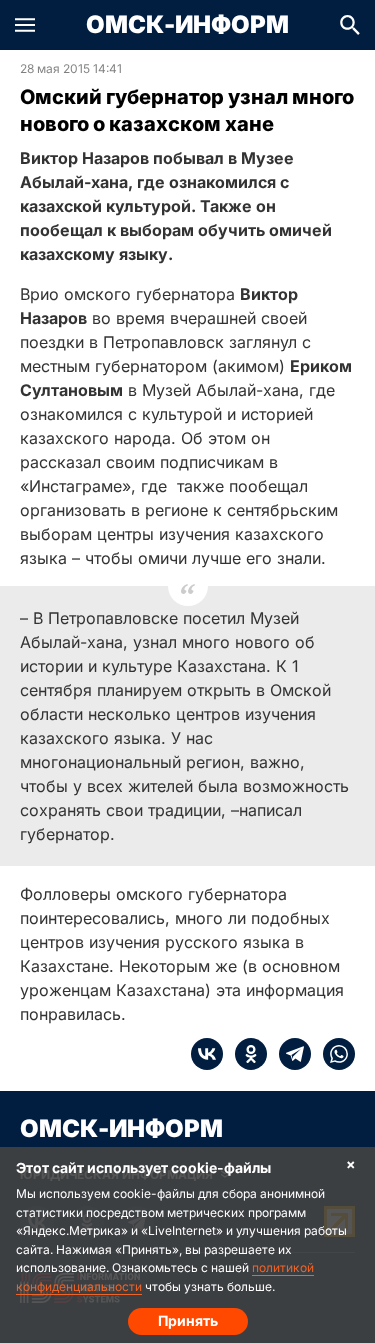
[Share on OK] (245, 1054)
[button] (25, 25)
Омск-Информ (187, 25)
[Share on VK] (207, 1054)
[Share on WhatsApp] (333, 1054)
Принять (188, 1320)
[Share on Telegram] (289, 1054)
